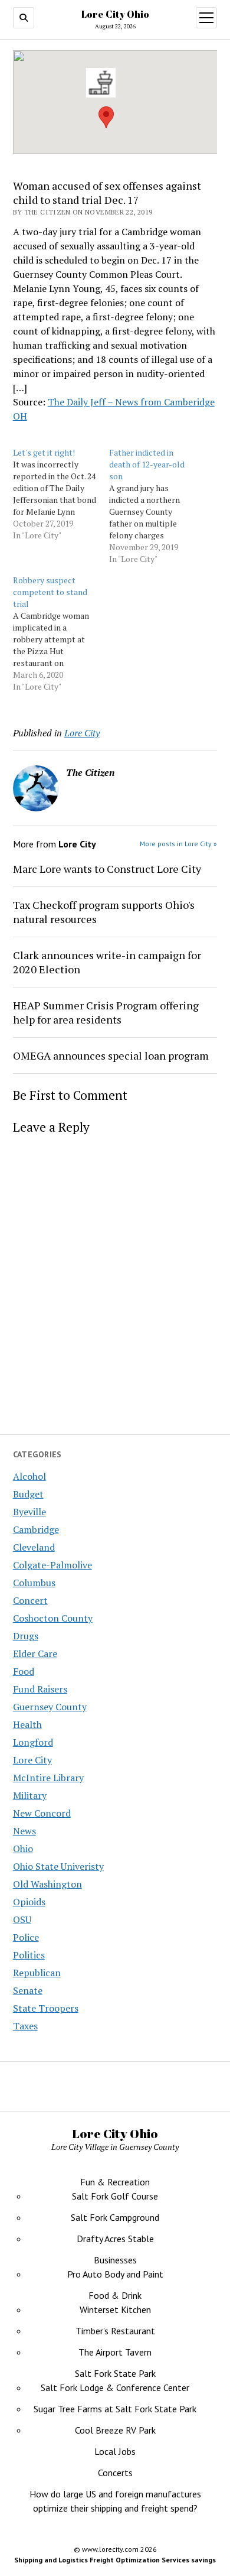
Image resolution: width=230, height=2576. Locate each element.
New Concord (42, 1813)
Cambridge (36, 1529)
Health (27, 1724)
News (24, 1831)
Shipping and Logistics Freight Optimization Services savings (115, 2560)
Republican (37, 1973)
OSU (22, 1919)
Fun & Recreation (115, 2182)
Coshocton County (53, 1618)
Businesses (115, 2260)
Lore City (32, 1760)
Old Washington (47, 1884)
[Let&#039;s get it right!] (61, 494)
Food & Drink (115, 2295)
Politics (29, 1955)
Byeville (29, 1512)
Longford (33, 1742)
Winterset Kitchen (115, 2309)
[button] (106, 117)
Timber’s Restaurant (115, 2331)
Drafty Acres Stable (115, 2239)
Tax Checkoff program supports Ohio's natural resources (104, 912)
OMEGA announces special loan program (111, 1055)
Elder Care (35, 1654)
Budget (28, 1494)
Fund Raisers (40, 1689)
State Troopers (46, 2008)
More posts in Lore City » (178, 844)
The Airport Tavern (115, 2352)
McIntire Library (48, 1778)
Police (26, 1937)
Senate (28, 1990)
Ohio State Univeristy (58, 1866)
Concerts (115, 2473)
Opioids (29, 1902)
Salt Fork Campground (115, 2217)
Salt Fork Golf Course (115, 2196)
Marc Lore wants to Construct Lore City (107, 869)
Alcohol (29, 1476)
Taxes (25, 2026)
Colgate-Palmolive (52, 1565)
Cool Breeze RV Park (115, 2430)
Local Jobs (115, 2451)
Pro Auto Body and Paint (115, 2274)
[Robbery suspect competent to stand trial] (61, 634)
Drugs (26, 1636)
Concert (30, 1600)
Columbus (34, 1583)
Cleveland (34, 1547)
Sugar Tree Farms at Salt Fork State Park (115, 2409)
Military (30, 1795)
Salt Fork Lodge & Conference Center (115, 2387)
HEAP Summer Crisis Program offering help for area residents (106, 1012)
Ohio (23, 1849)
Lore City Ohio (115, 14)
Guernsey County (50, 1707)
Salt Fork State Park (115, 2373)
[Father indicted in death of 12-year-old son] (157, 506)
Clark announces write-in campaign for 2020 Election (107, 962)
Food (24, 1671)
